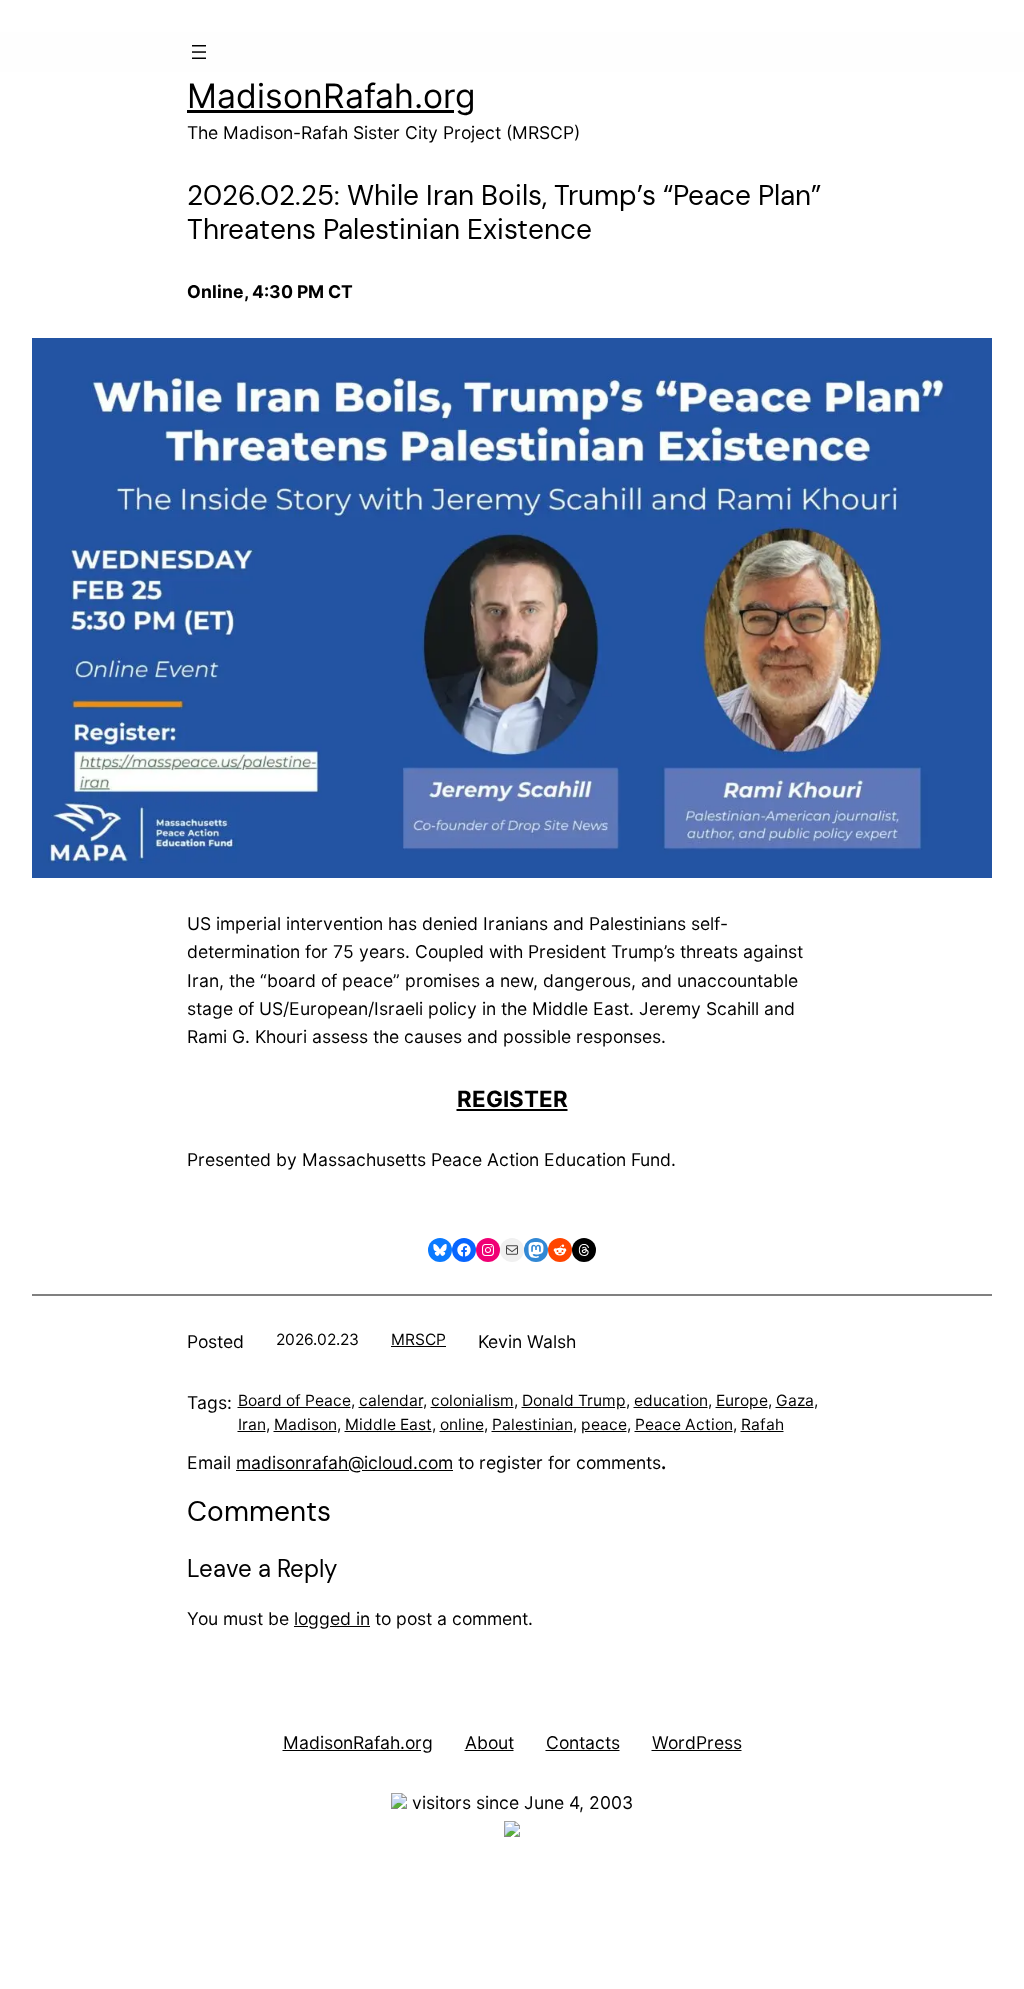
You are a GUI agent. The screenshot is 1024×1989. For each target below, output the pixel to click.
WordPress (697, 1742)
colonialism (472, 1400)
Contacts (583, 1742)
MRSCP (418, 1339)
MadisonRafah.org (331, 95)
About (489, 1742)
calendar (391, 1400)
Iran (252, 1424)
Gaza (795, 1400)
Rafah (762, 1424)
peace (604, 1424)
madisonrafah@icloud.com (344, 1462)
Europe (742, 1400)
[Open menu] (199, 52)
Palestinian (532, 1424)
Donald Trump (574, 1400)
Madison (305, 1424)
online (462, 1424)
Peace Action (684, 1424)
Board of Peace (294, 1400)
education (671, 1400)
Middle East (388, 1424)
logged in (332, 1618)
